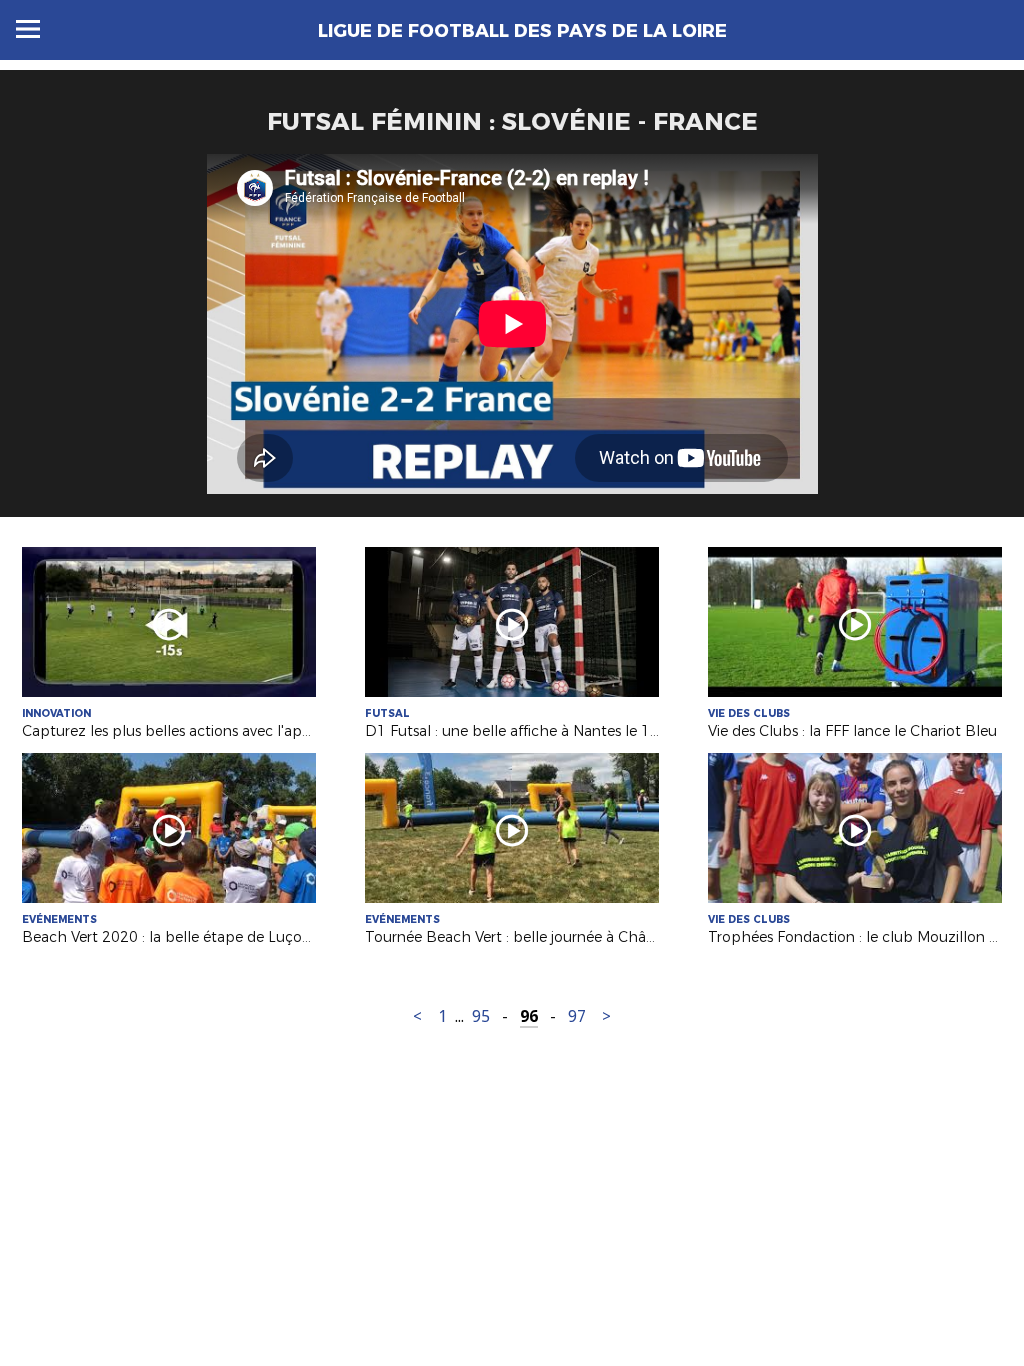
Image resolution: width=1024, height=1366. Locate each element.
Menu (28, 29)
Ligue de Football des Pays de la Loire (522, 31)
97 (577, 1016)
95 (481, 1016)
